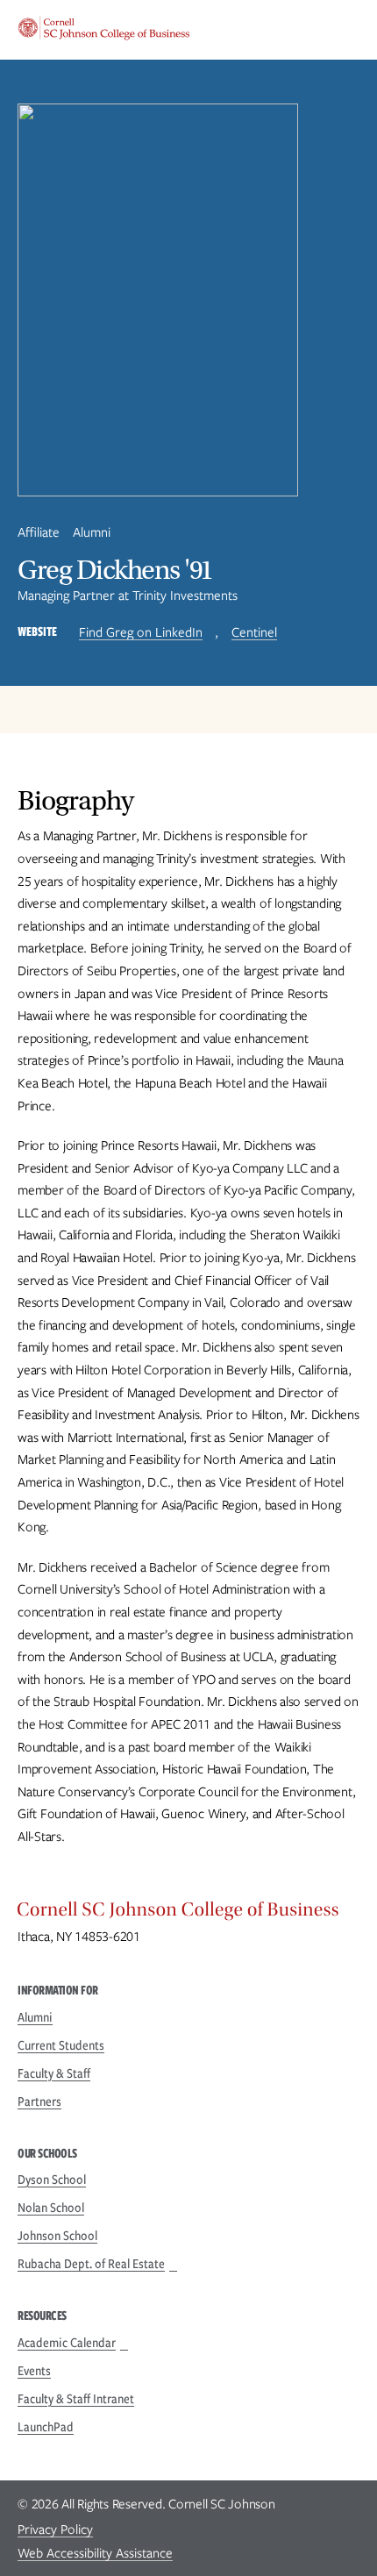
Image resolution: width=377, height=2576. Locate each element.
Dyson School (52, 2180)
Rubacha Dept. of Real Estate (91, 2264)
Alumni (35, 2017)
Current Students (61, 2045)
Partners (39, 2101)
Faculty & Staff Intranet (76, 2399)
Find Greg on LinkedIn (141, 632)
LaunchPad (46, 2427)
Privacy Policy (55, 2530)
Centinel (254, 632)
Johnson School (57, 2236)
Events (34, 2371)
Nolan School (51, 2208)
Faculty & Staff (54, 2073)
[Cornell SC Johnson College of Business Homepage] (188, 1914)
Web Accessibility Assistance (95, 2553)
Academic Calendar (67, 2343)
